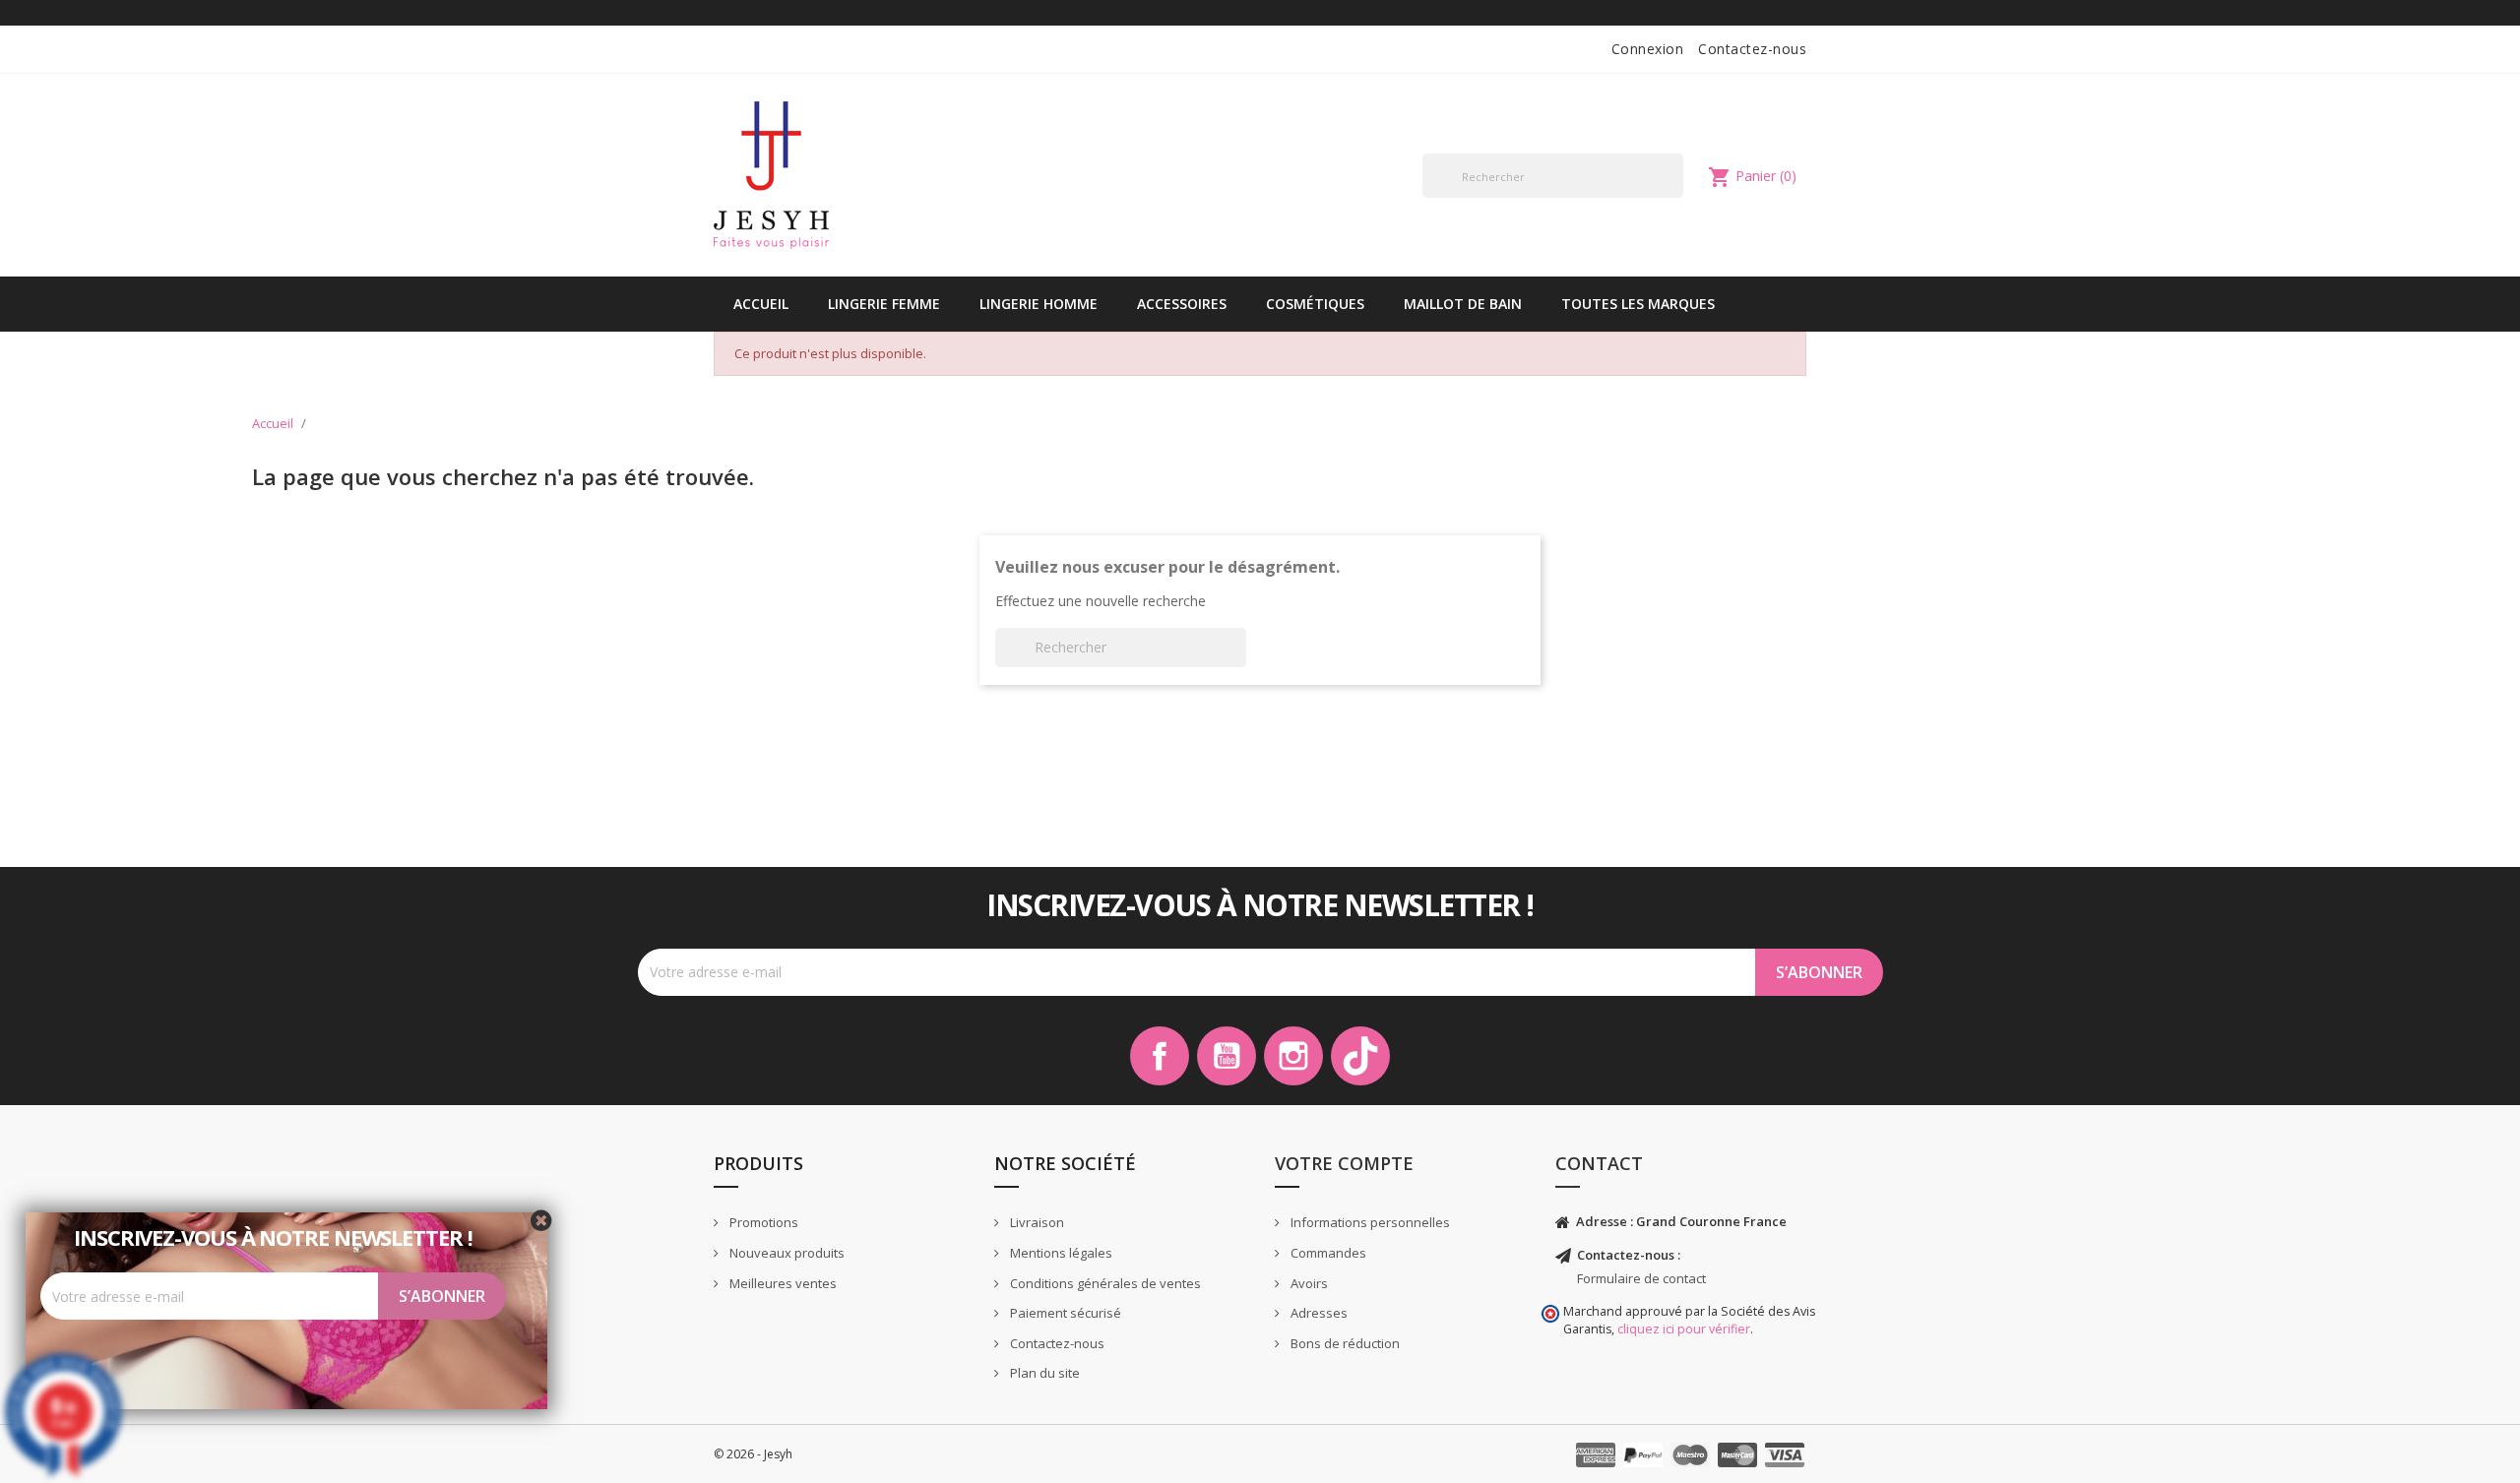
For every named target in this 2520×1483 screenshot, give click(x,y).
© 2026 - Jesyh (753, 1454)
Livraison (1036, 1222)
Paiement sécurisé (1064, 1313)
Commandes (1327, 1253)
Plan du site (1043, 1373)
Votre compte (1344, 1163)
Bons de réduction (1344, 1343)
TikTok (1360, 1056)
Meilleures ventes (782, 1283)
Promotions (762, 1222)
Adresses (1318, 1313)
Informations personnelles (1369, 1222)
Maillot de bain (1463, 304)
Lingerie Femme (884, 304)
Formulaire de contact (1641, 1278)
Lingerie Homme (1039, 304)
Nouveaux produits (786, 1253)
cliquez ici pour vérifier (1684, 1329)
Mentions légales (1060, 1253)
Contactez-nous (1752, 49)
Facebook (1160, 1056)
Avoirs (1308, 1283)
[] (1675, 197)
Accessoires (1182, 304)
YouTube (1227, 1056)
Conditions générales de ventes (1104, 1283)
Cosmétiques (1315, 304)
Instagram (1293, 1056)
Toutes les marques (1638, 304)
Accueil (761, 304)
